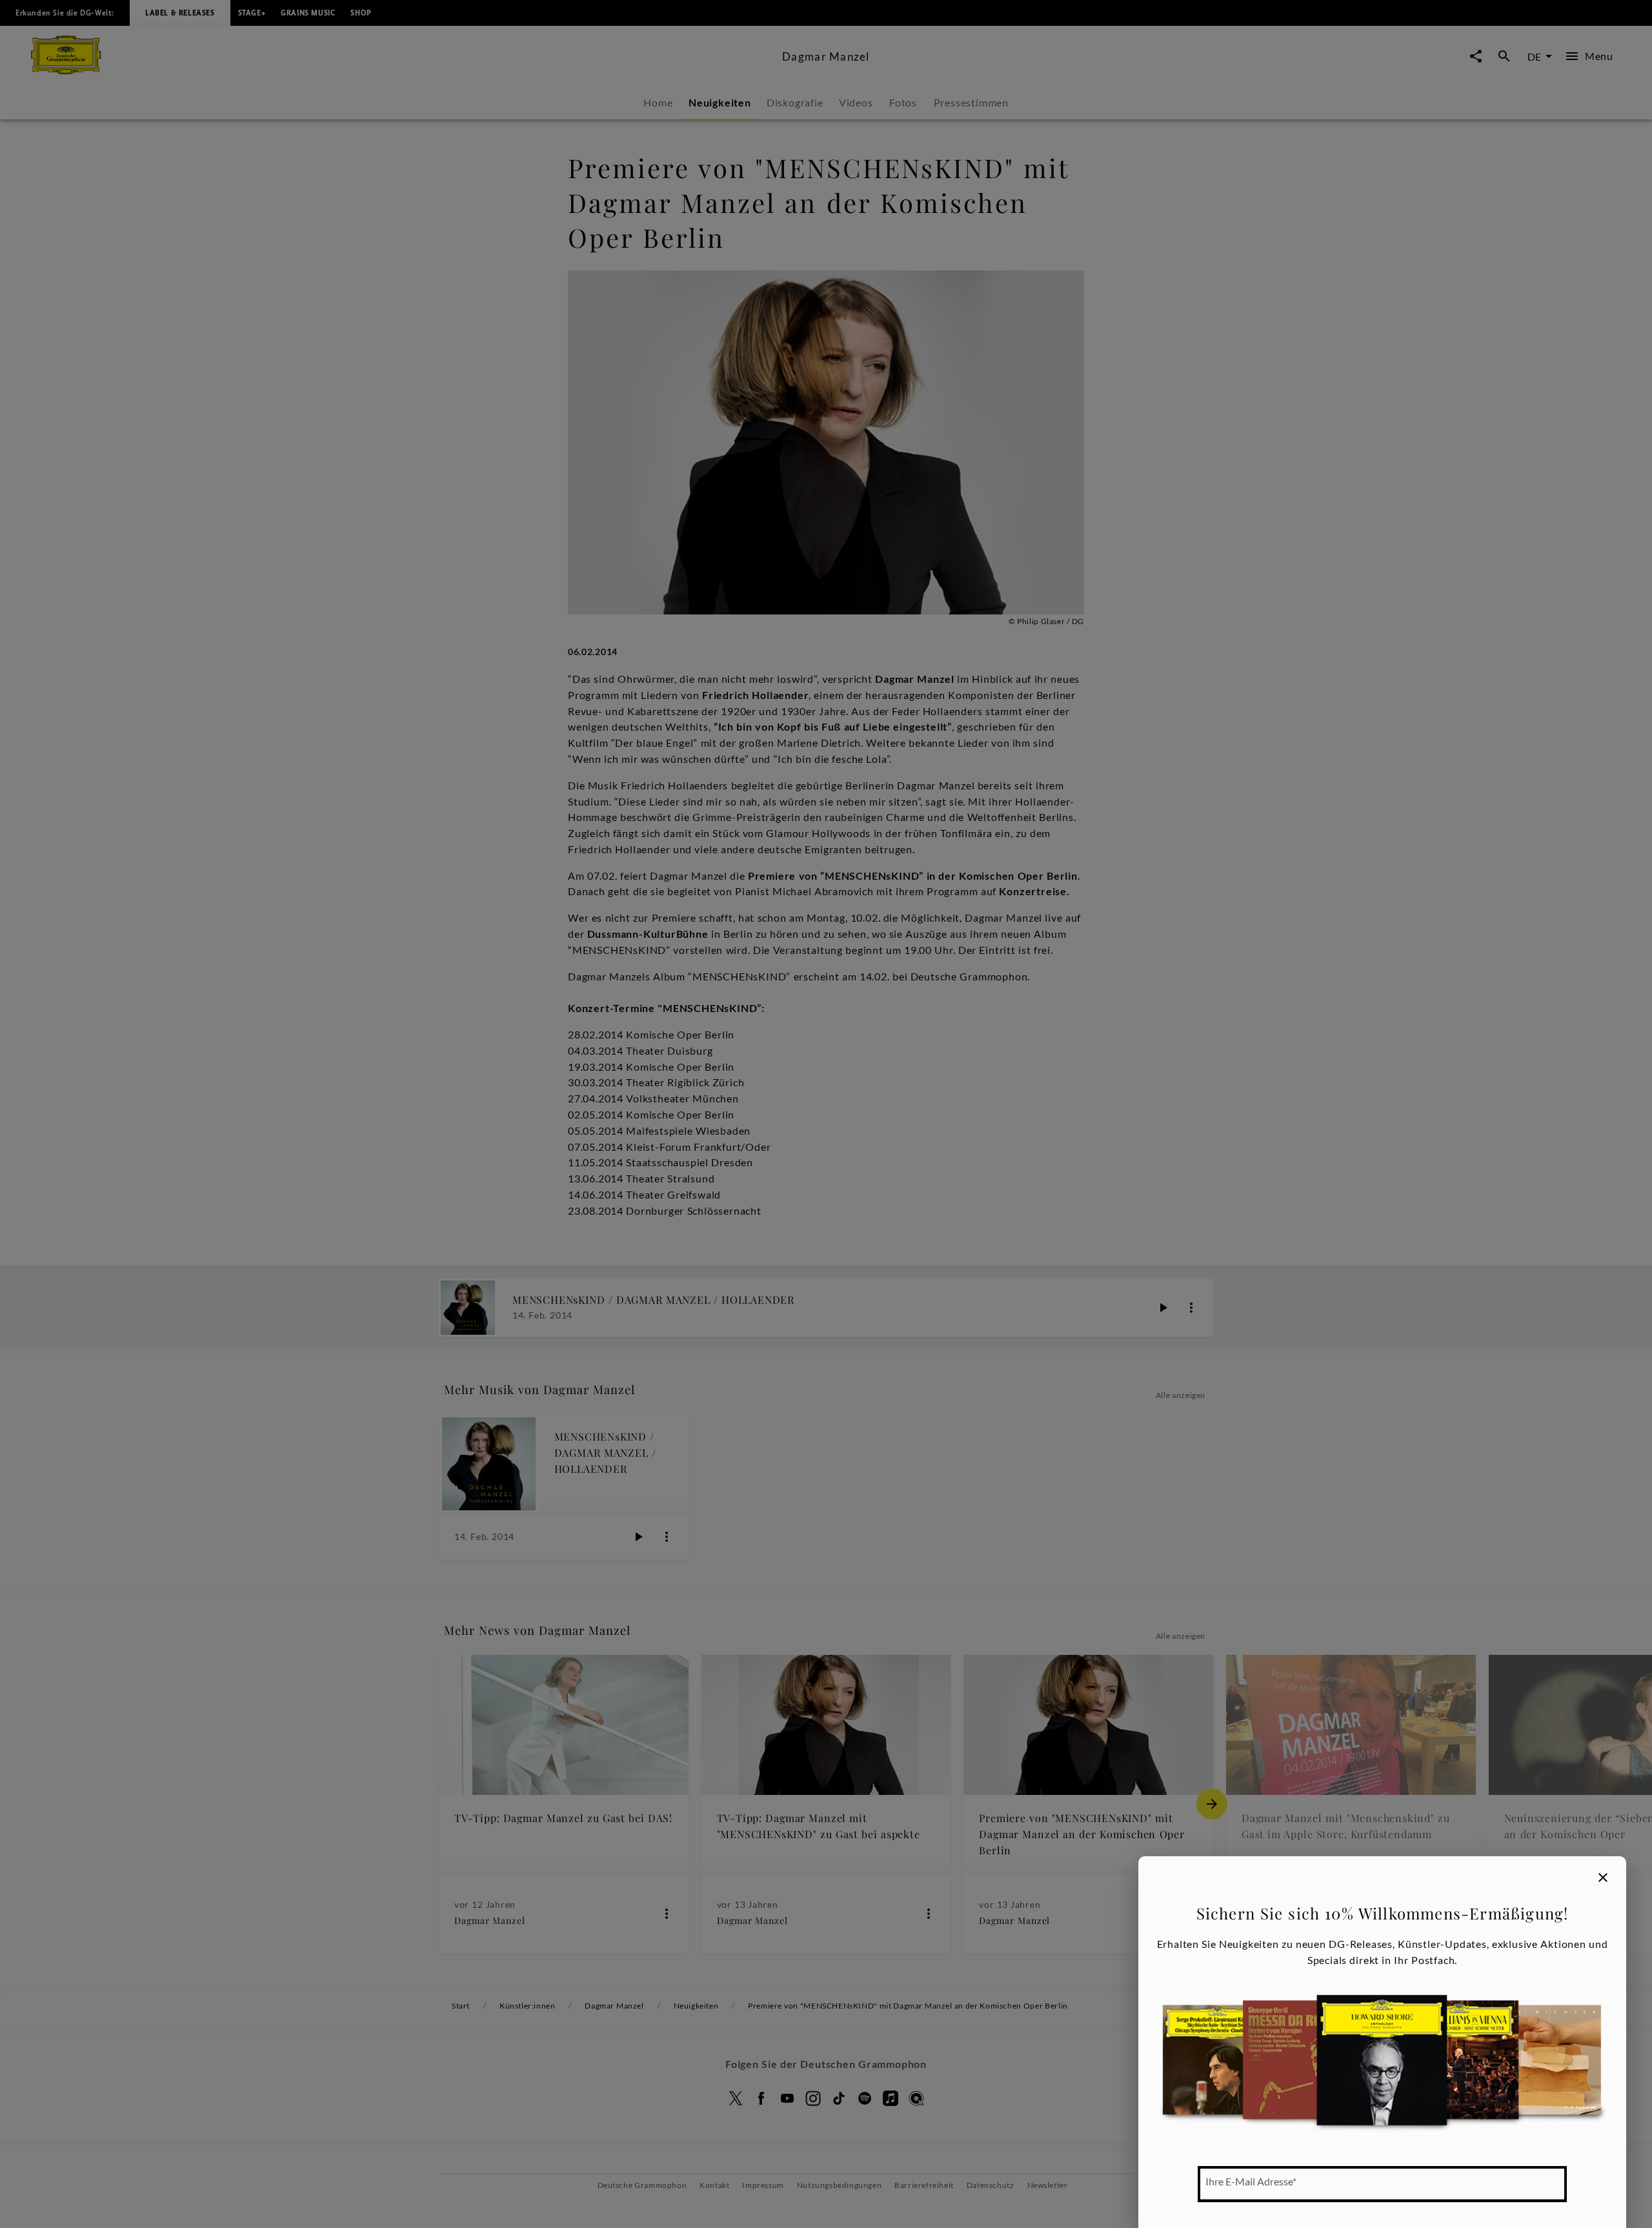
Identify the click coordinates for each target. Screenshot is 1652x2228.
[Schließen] (1603, 1878)
